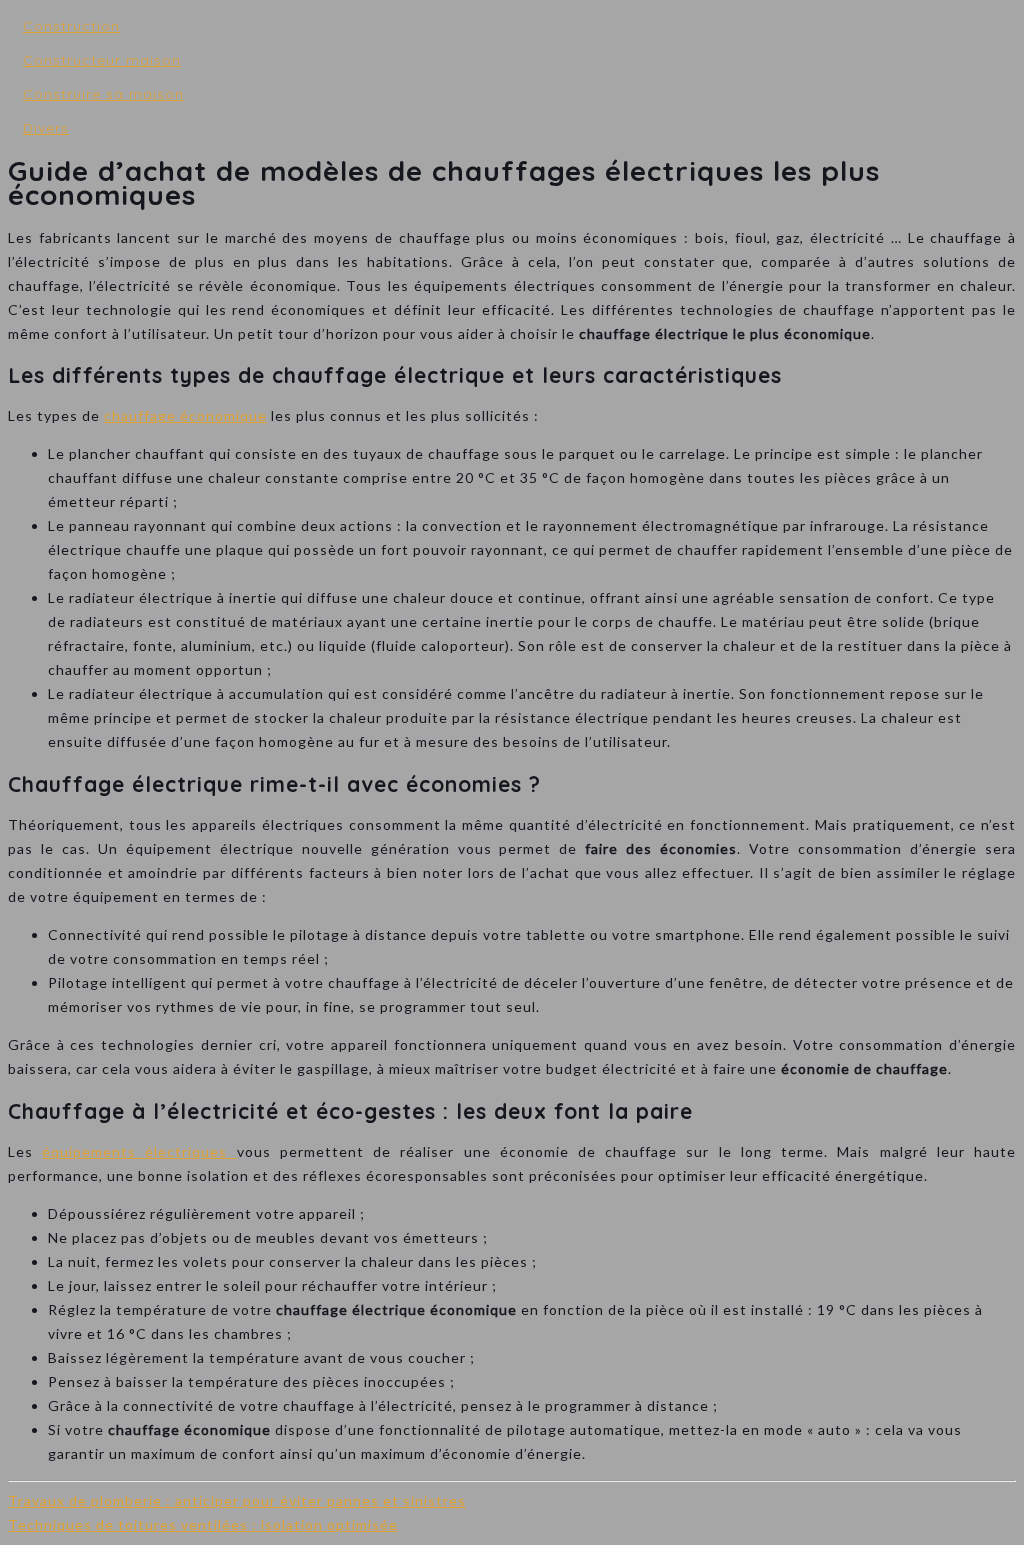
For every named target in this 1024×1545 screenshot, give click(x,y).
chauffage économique (185, 415)
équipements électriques (139, 1151)
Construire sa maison (103, 94)
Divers (46, 128)
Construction (71, 26)
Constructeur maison (102, 60)
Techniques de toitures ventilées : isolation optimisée (203, 1524)
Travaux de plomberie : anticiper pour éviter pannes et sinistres (237, 1500)
